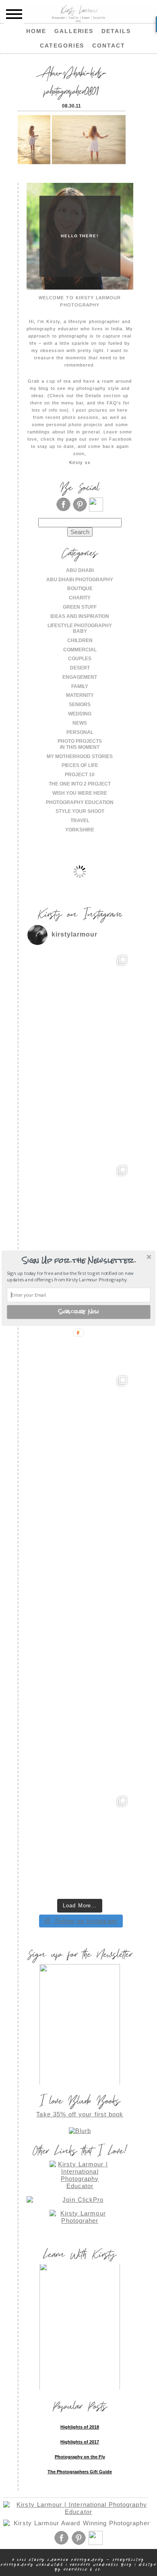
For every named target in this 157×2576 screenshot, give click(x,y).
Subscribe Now (79, 1312)
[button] (78, 1260)
